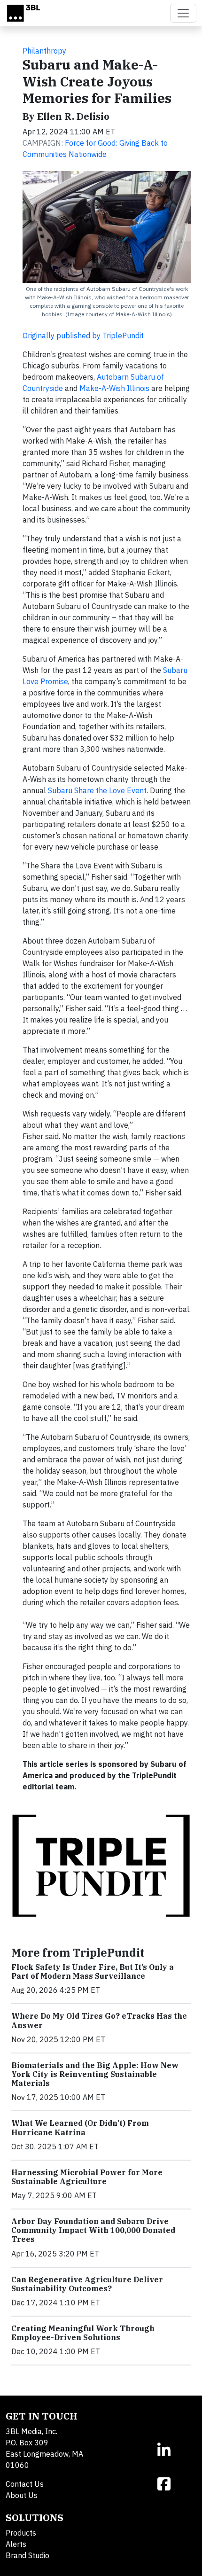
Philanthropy (44, 51)
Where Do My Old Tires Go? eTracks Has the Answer (99, 2020)
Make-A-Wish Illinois (114, 388)
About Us (22, 2495)
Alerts (16, 2544)
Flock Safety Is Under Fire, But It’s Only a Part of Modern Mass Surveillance (93, 1971)
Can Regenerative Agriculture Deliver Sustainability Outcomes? (87, 2284)
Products (21, 2533)
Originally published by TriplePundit (83, 336)
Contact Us (25, 2484)
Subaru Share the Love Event (97, 790)
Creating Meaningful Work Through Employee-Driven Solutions (83, 2333)
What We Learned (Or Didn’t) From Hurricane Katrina (80, 2127)
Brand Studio (27, 2555)
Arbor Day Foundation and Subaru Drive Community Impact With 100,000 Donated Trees (93, 2230)
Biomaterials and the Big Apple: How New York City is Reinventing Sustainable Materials (95, 2074)
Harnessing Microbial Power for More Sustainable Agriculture (87, 2177)
